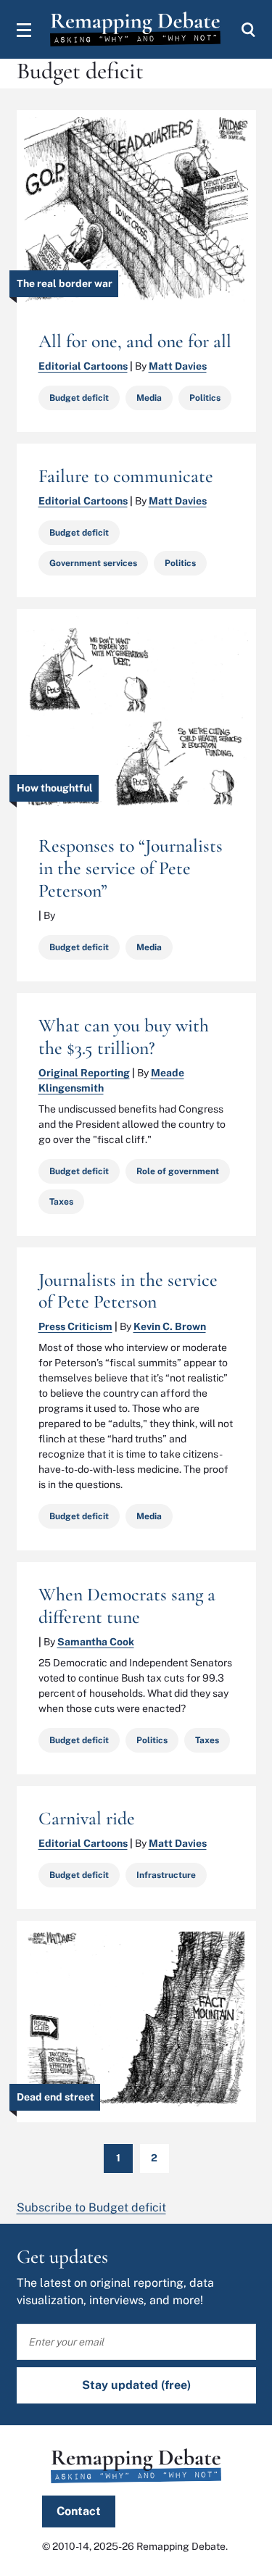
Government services (93, 563)
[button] (24, 30)
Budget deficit (79, 398)
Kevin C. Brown (170, 1326)
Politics (205, 398)
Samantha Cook (96, 1642)
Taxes (61, 1202)
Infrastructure (166, 1875)
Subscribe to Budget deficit (91, 2207)
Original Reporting (84, 1073)
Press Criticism (75, 1326)
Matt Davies (178, 366)
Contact (79, 2511)
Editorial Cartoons (83, 366)
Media (149, 398)
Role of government (178, 1171)
